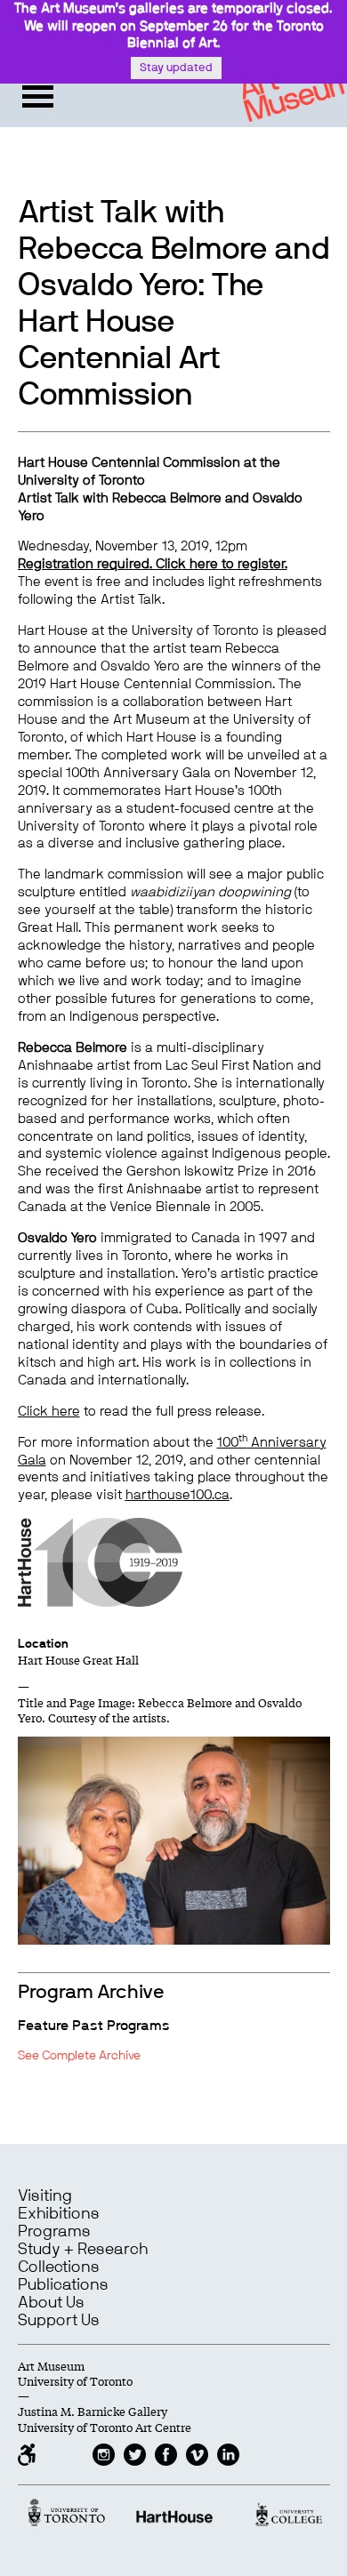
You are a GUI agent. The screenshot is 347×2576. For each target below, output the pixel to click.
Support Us (59, 2321)
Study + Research (83, 2250)
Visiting (45, 2196)
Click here (49, 1412)
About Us (51, 2303)
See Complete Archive (79, 2056)
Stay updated (176, 68)
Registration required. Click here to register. (153, 564)
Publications (63, 2285)
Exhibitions (59, 2214)
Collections (59, 2267)
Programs (54, 2232)
